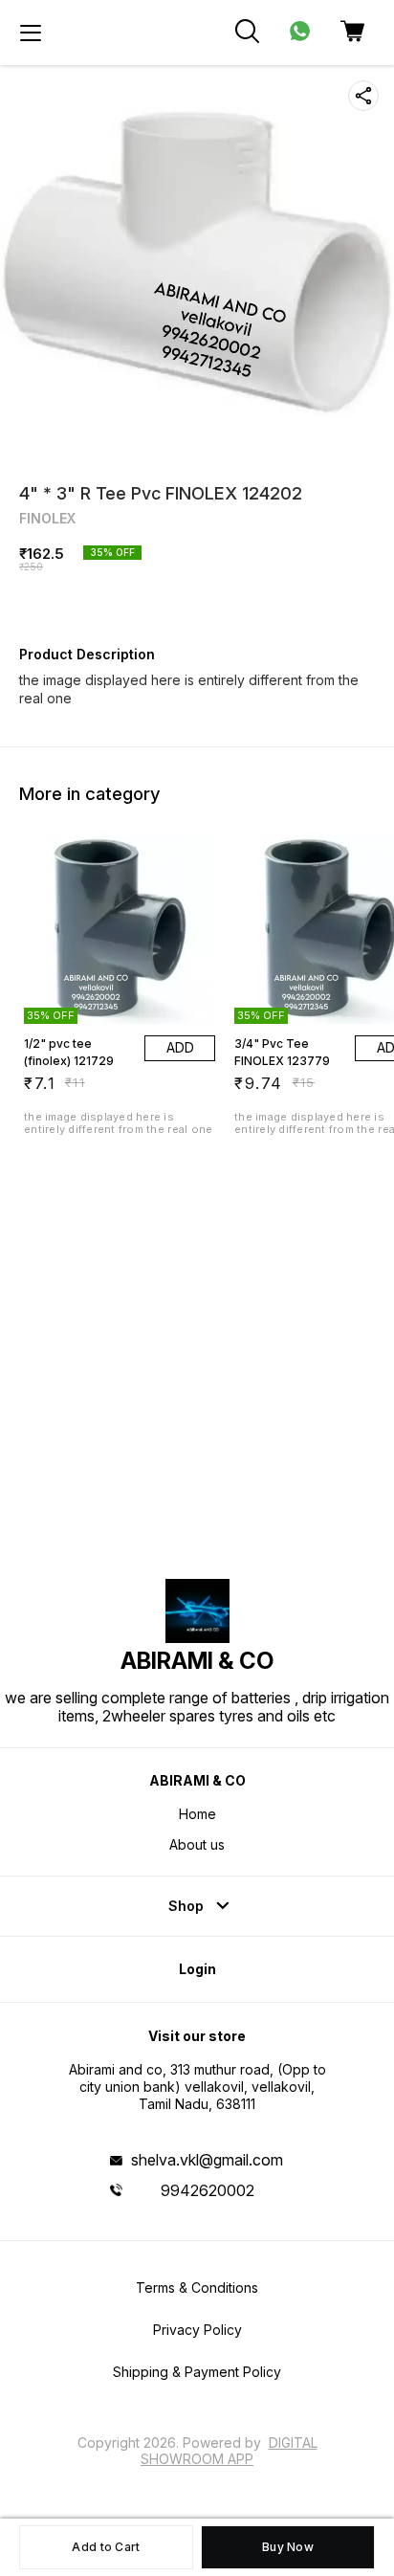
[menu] (31, 33)
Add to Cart (106, 2547)
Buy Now (288, 2547)
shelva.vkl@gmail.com (207, 2160)
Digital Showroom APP (229, 2450)
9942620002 (208, 2190)
